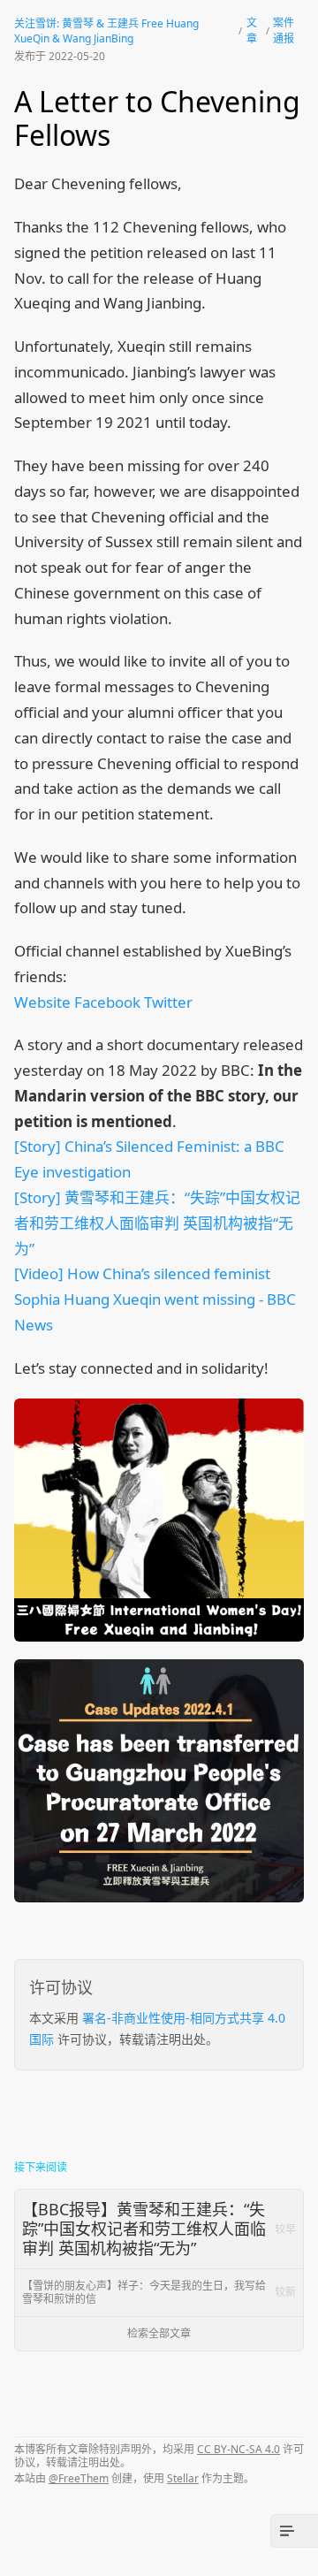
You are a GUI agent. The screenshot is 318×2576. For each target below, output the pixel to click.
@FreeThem (79, 2478)
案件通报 (284, 30)
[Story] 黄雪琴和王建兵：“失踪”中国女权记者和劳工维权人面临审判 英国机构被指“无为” (157, 1223)
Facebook (107, 1002)
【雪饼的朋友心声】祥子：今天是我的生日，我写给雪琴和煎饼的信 (159, 2292)
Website (42, 1002)
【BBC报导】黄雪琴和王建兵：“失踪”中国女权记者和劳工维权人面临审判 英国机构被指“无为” (159, 2228)
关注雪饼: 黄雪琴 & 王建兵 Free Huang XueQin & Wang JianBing (106, 31)
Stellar (183, 2478)
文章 (252, 30)
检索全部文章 (159, 2333)
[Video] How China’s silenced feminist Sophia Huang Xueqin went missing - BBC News (155, 1299)
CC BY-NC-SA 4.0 (238, 2449)
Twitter (168, 1002)
